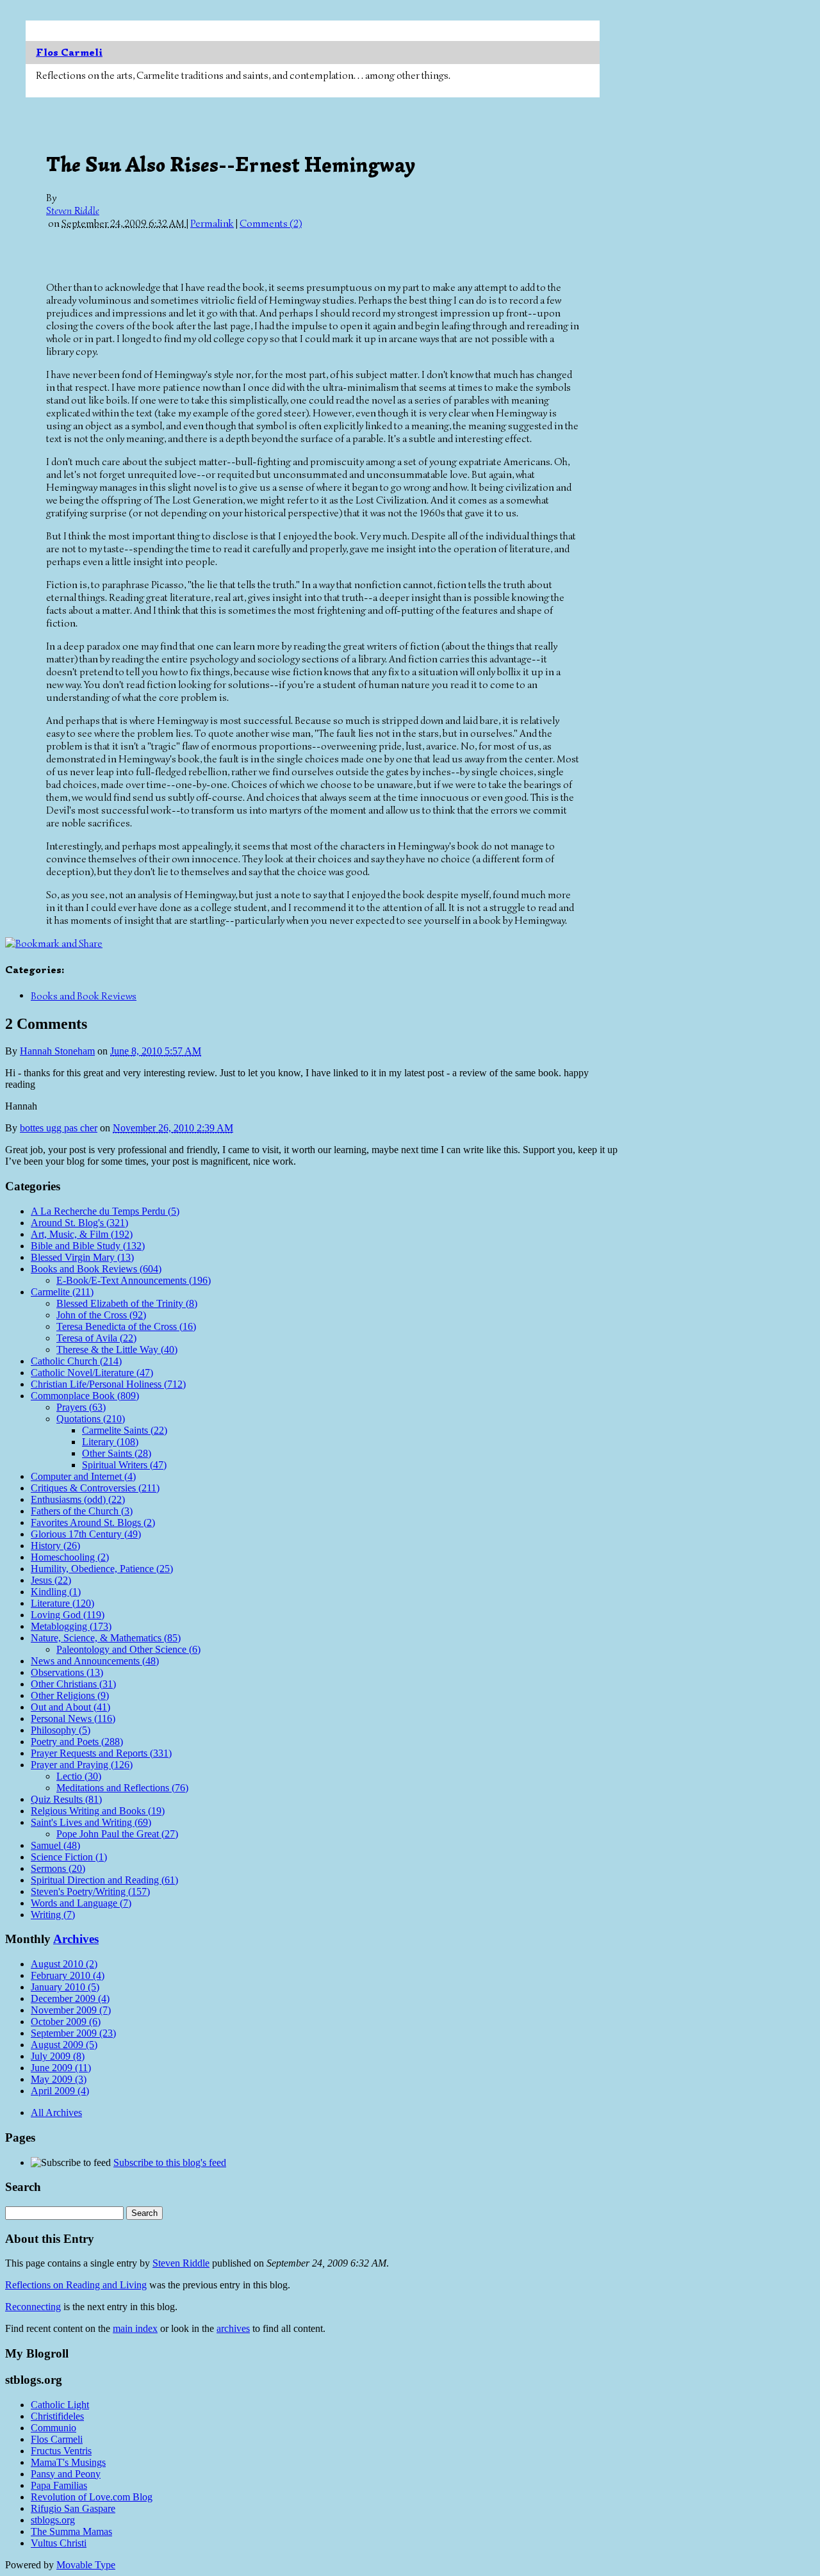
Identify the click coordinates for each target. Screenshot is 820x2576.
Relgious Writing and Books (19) (98, 1811)
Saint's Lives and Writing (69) (91, 1822)
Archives (76, 1939)
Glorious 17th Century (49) (86, 1534)
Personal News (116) (73, 1719)
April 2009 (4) (60, 2091)
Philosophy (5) (61, 1730)
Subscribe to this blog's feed (170, 2162)
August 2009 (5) (64, 2045)
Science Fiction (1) (69, 1857)
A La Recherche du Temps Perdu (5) (105, 1211)
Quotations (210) (91, 1419)
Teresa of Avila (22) (96, 1338)
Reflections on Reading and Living (76, 2285)
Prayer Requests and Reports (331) (101, 1753)
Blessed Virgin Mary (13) (82, 1257)
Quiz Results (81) (66, 1799)
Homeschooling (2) (70, 1557)
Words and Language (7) (81, 1903)
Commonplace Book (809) (85, 1396)
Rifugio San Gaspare (73, 2508)
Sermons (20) (58, 1868)
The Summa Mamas (71, 2531)
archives (233, 2328)
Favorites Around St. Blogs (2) (93, 1522)
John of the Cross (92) (101, 1315)
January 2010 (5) (65, 1987)
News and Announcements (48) (95, 1661)
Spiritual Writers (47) (124, 1465)
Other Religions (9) (70, 1695)
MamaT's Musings (68, 2462)
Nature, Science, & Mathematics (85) (106, 1638)
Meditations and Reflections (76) (122, 1788)
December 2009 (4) (70, 1998)
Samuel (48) (55, 1845)
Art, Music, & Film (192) (82, 1234)
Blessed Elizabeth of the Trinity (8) (127, 1303)
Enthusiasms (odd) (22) (78, 1499)
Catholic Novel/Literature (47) (92, 1373)
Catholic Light (60, 2405)
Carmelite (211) (62, 1292)
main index (135, 2328)
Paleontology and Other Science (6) (128, 1649)
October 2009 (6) (66, 2022)
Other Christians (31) (73, 1684)
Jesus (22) (51, 1580)
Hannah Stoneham (57, 1051)
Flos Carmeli (69, 53)
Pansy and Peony (66, 2474)
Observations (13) (67, 1672)
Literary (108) (110, 1442)
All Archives (56, 2112)
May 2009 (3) (59, 2079)
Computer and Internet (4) (83, 1476)
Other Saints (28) (117, 1453)
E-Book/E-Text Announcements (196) (134, 1280)
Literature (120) (62, 1603)
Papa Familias (59, 2485)
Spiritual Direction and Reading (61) (104, 1880)
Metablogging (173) (71, 1626)
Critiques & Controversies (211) (95, 1488)
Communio (53, 2428)
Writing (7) (53, 1915)
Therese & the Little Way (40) (117, 1350)
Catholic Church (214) (76, 1361)
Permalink (212, 224)
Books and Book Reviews (84, 996)
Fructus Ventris (61, 2451)
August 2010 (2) (64, 1964)
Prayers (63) (81, 1407)
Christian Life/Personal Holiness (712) (108, 1384)
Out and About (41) (70, 1707)
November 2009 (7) (71, 2010)
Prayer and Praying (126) (82, 1765)
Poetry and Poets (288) (77, 1742)
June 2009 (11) (61, 2068)
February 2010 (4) (68, 1975)
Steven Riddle (73, 211)
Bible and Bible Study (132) (88, 1246)
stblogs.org (53, 2520)
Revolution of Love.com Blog (92, 2497)
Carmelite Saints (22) (125, 1430)
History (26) (55, 1546)
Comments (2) (271, 224)
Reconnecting (33, 2307)
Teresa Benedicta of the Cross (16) (126, 1326)
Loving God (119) (68, 1615)
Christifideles (57, 2416)
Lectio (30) (79, 1776)
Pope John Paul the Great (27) (117, 1834)
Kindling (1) (56, 1592)
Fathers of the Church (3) (82, 1511)
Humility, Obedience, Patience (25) (102, 1569)
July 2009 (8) (58, 2056)
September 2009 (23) (73, 2033)
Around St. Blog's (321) (79, 1223)
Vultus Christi (59, 2543)
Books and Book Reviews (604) (96, 1269)
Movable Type (86, 2565)
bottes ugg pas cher (59, 1128)
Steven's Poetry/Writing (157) (90, 1891)
